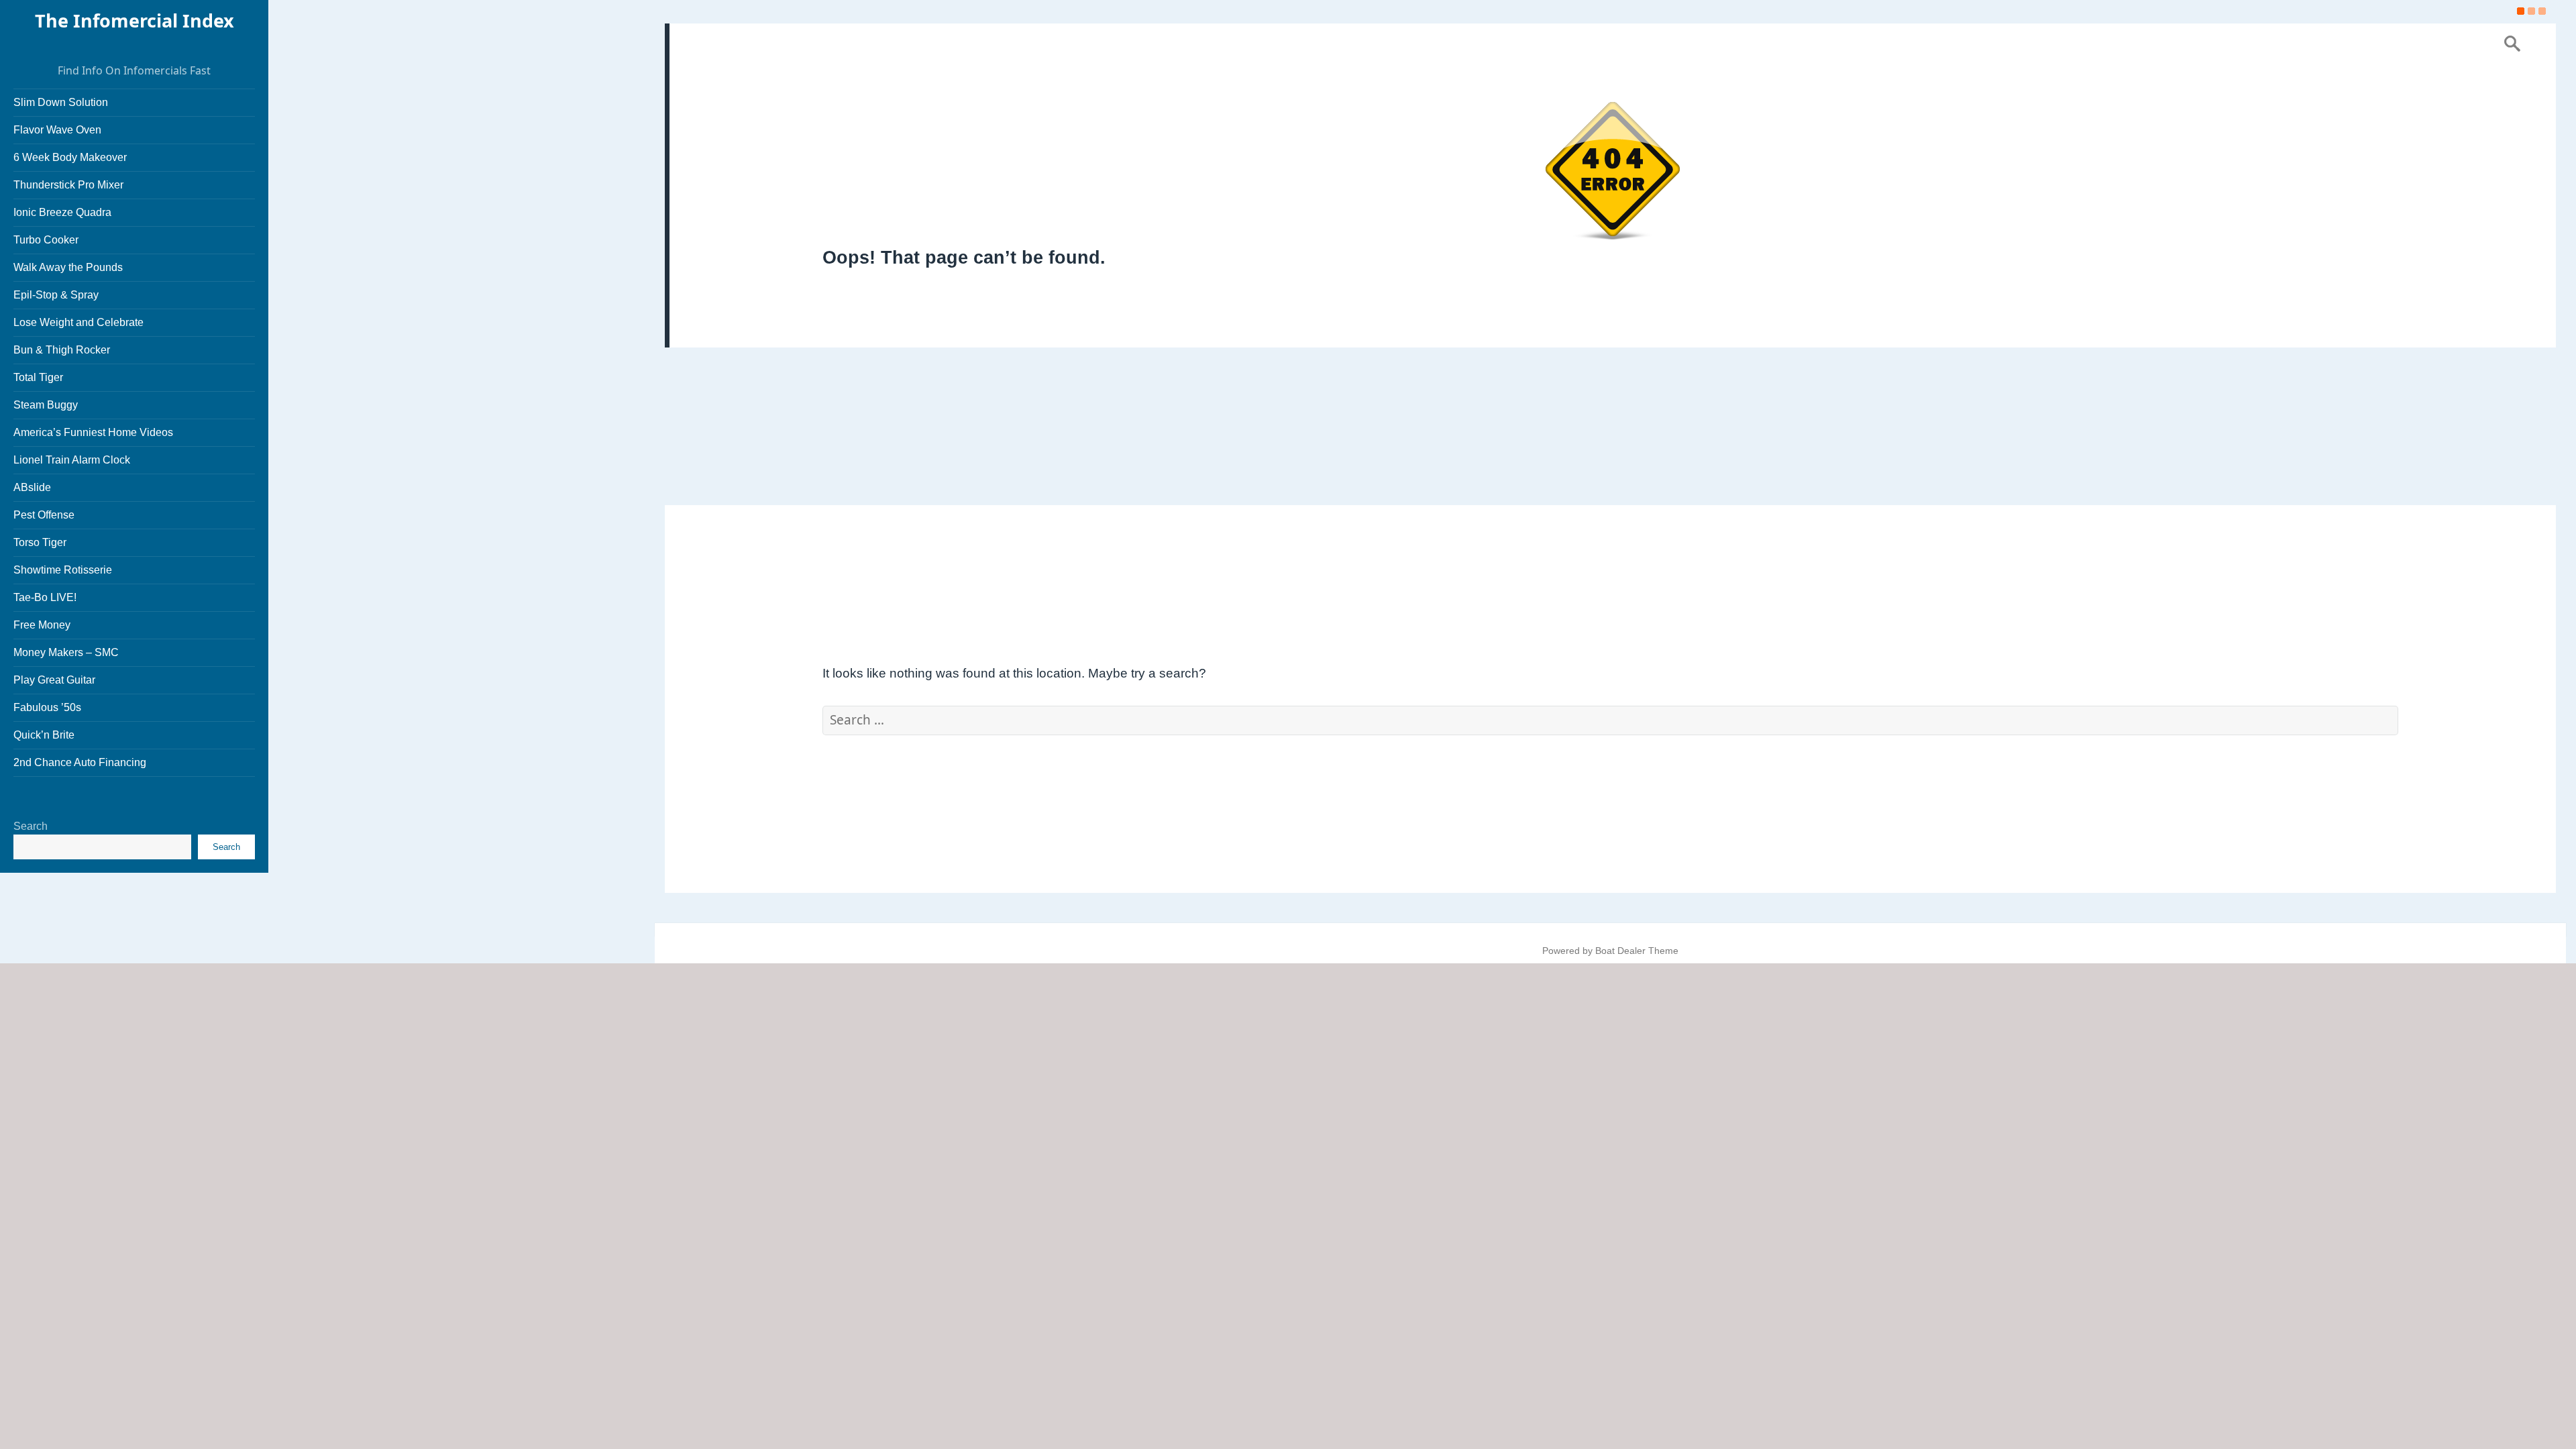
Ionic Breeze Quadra (62, 212)
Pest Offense (44, 515)
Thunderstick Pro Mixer (68, 185)
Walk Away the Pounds (68, 267)
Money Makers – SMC (66, 652)
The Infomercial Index (135, 20)
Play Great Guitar (54, 680)
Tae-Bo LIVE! (45, 597)
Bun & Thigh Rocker (62, 350)
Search (31, 826)
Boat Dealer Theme (1637, 951)
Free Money (42, 625)
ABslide (32, 487)
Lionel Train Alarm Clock (72, 460)
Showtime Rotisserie (63, 570)
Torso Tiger (40, 542)
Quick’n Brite (44, 735)
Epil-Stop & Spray (56, 295)
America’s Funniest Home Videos (93, 432)
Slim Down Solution (61, 102)
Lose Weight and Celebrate (78, 322)
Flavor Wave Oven (57, 130)
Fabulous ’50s (47, 707)
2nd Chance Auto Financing (80, 762)
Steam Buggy (46, 405)
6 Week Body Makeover (70, 157)
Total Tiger (38, 377)
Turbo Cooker (46, 240)
